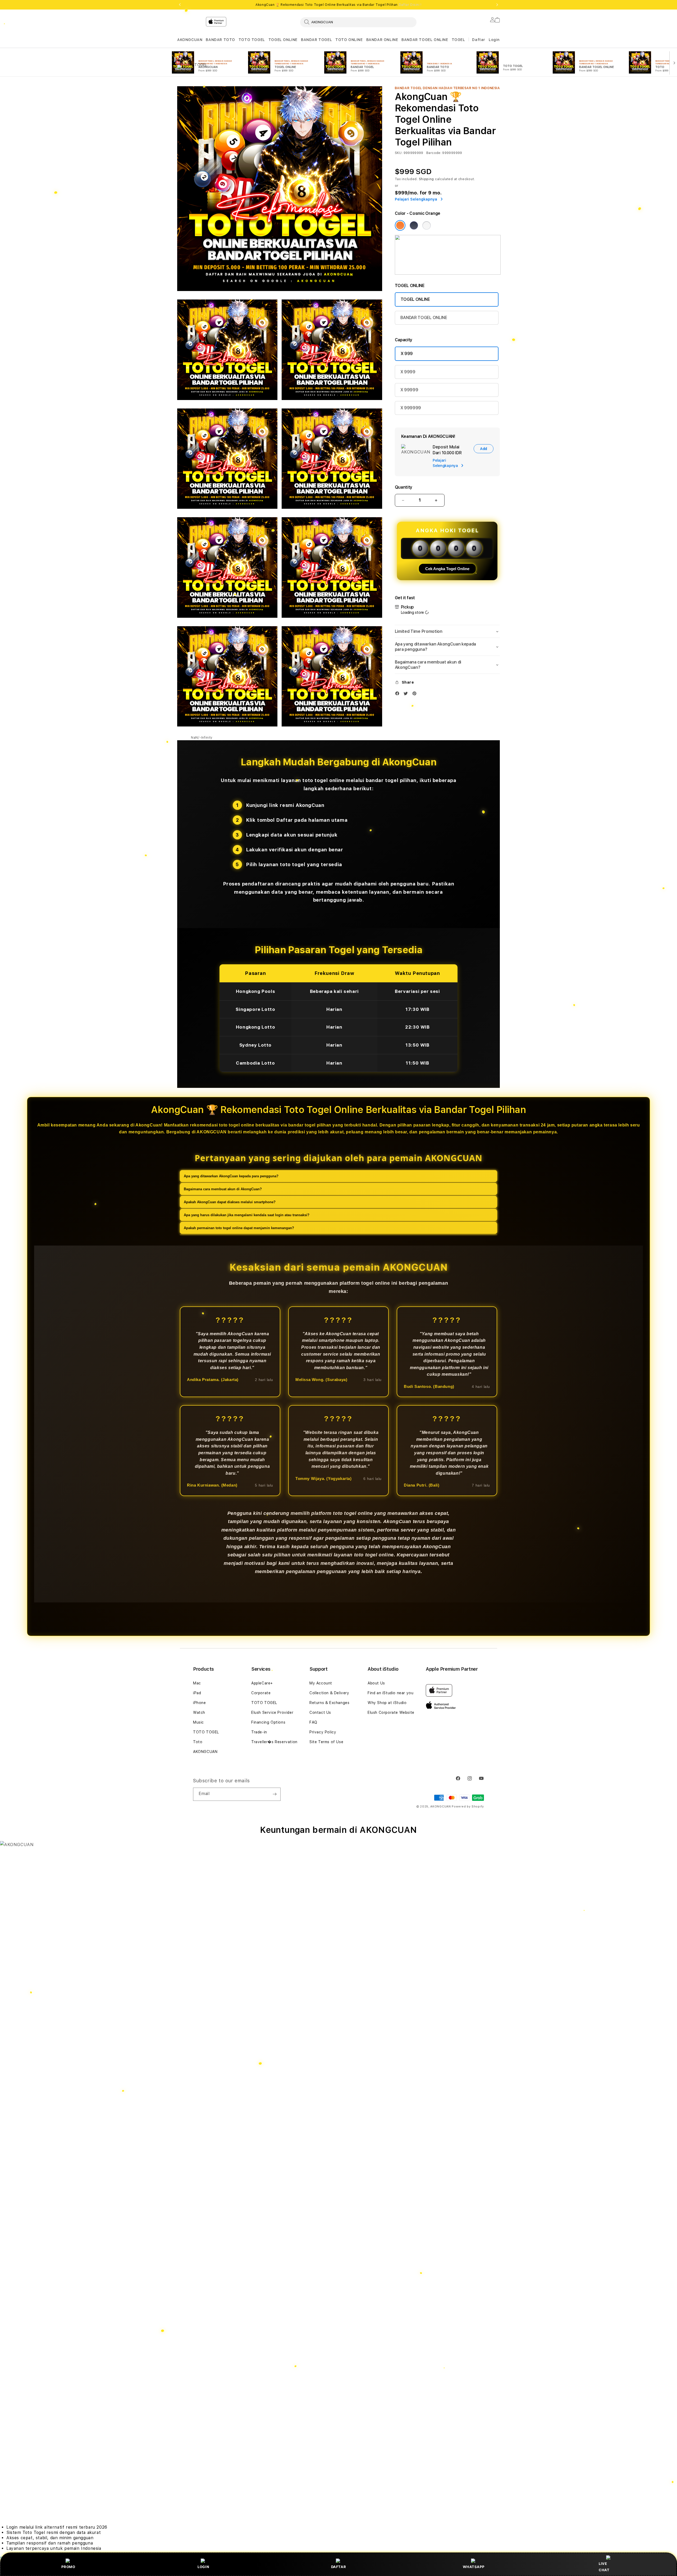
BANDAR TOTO (220, 40)
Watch (199, 1712)
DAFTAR (339, 2567)
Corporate (261, 1693)
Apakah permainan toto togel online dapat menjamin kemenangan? (239, 1228)
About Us (376, 1683)
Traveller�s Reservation (274, 1742)
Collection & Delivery (329, 1693)
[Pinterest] (416, 695)
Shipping (427, 179)
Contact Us (320, 1712)
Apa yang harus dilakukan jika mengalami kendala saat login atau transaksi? (247, 1215)
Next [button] (497, 5)
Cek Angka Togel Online (447, 569)
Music (198, 1722)
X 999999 (411, 408)
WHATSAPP (474, 2567)
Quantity (404, 487)
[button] (190, 40)
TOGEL (458, 40)
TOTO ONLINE (349, 40)
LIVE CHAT (604, 2567)
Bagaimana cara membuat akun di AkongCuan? (223, 1189)
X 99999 (409, 390)
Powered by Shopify (468, 1807)
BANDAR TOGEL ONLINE (425, 40)
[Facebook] (399, 695)
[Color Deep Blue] (414, 225)
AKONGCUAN (190, 40)
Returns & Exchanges (329, 1703)
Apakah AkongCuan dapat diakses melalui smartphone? (230, 1202)
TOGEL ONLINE (283, 40)
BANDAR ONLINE (382, 40)
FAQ (313, 1722)
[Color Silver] (427, 225)
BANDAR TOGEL (316, 40)
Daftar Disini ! (410, 5)
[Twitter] (407, 695)
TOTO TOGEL (252, 40)
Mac (197, 1683)
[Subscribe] (275, 1794)
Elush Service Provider (272, 1712)
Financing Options (268, 1722)
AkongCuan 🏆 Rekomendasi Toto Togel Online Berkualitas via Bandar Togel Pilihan (338, 5)
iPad (197, 1693)
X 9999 (408, 372)
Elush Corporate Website (391, 1712)
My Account (321, 1683)
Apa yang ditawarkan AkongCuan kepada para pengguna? (231, 1176)
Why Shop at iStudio (387, 1703)
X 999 (407, 354)
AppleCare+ (262, 1683)
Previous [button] (180, 5)
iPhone (200, 1703)
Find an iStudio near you (390, 1693)
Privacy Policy (323, 1732)
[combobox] (358, 22)
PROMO (68, 2567)
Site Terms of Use (326, 1742)
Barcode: (434, 153)
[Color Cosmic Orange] (400, 225)
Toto (198, 1742)
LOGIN (203, 2567)
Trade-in (259, 1732)
